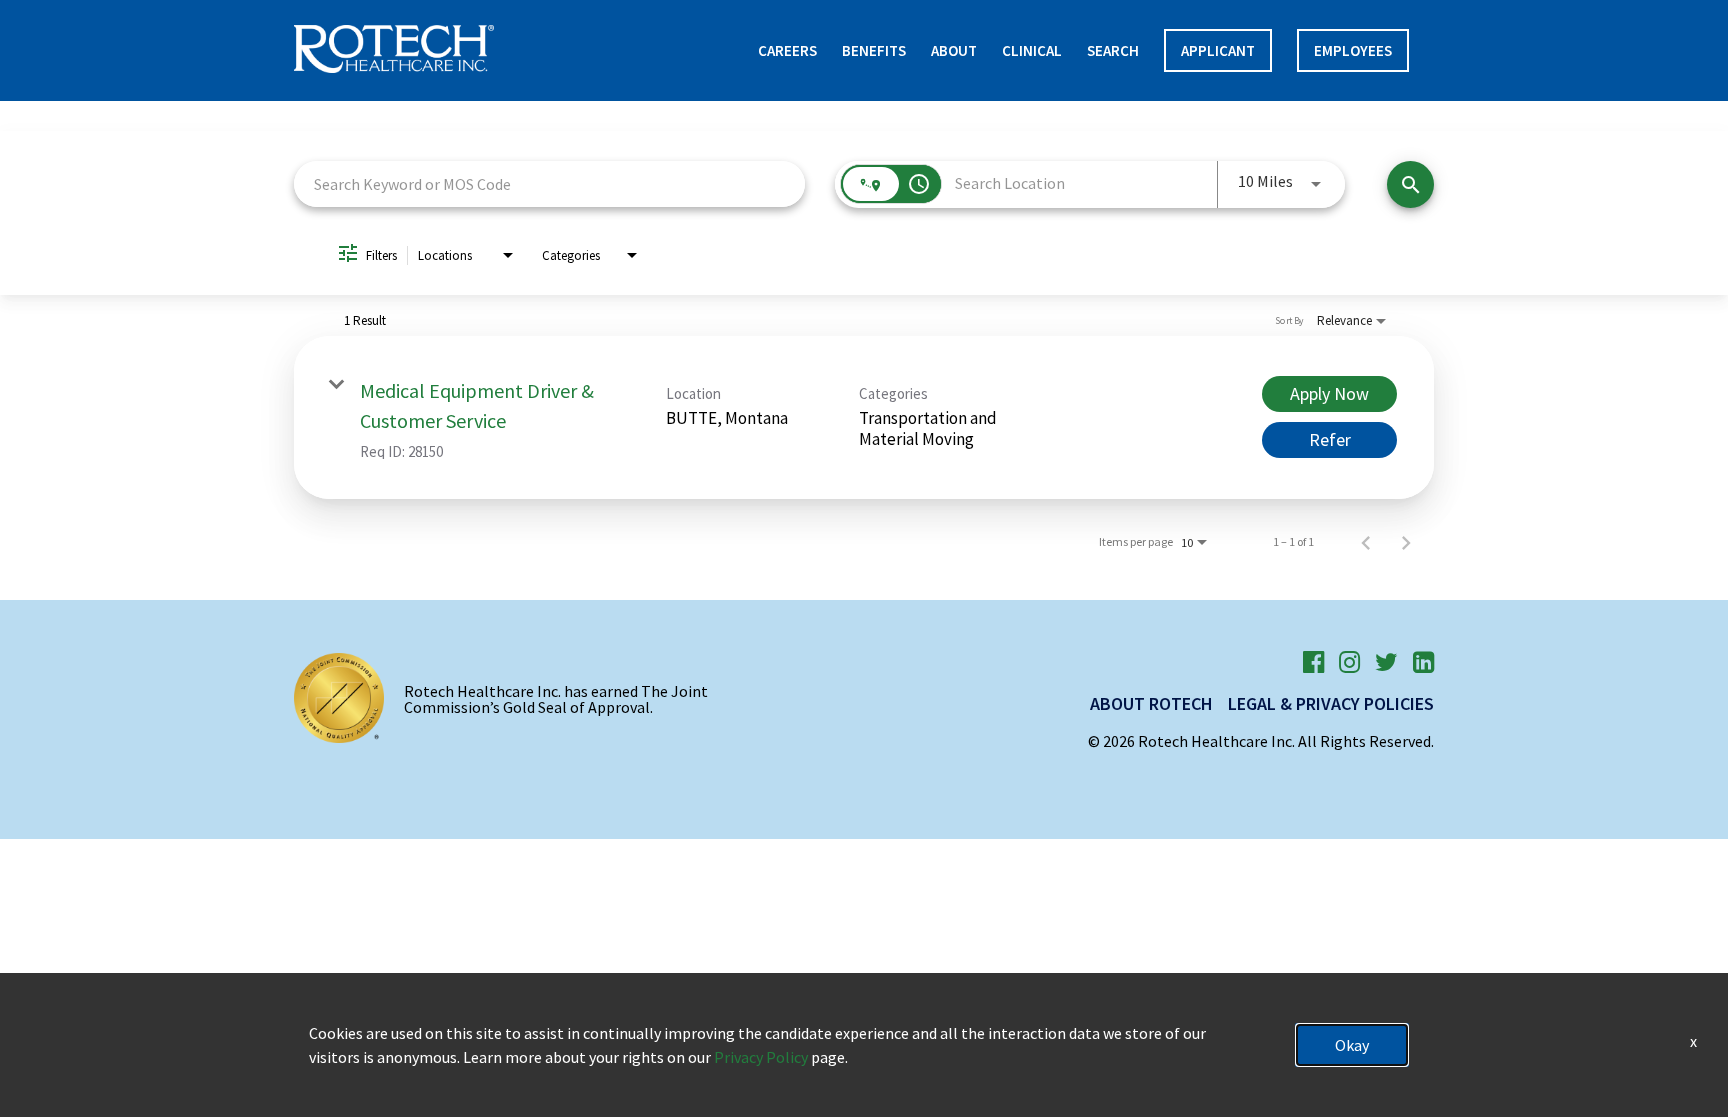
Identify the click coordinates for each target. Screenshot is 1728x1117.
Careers (787, 50)
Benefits (874, 50)
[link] (864, 417)
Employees (1353, 50)
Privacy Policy (761, 1057)
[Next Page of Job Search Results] (1406, 542)
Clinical (1032, 50)
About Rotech (1151, 703)
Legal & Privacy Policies (1331, 703)
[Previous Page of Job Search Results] (1366, 542)
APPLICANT (1218, 50)
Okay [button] (1352, 1045)
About (954, 50)
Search (1113, 50)
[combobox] (549, 183)
